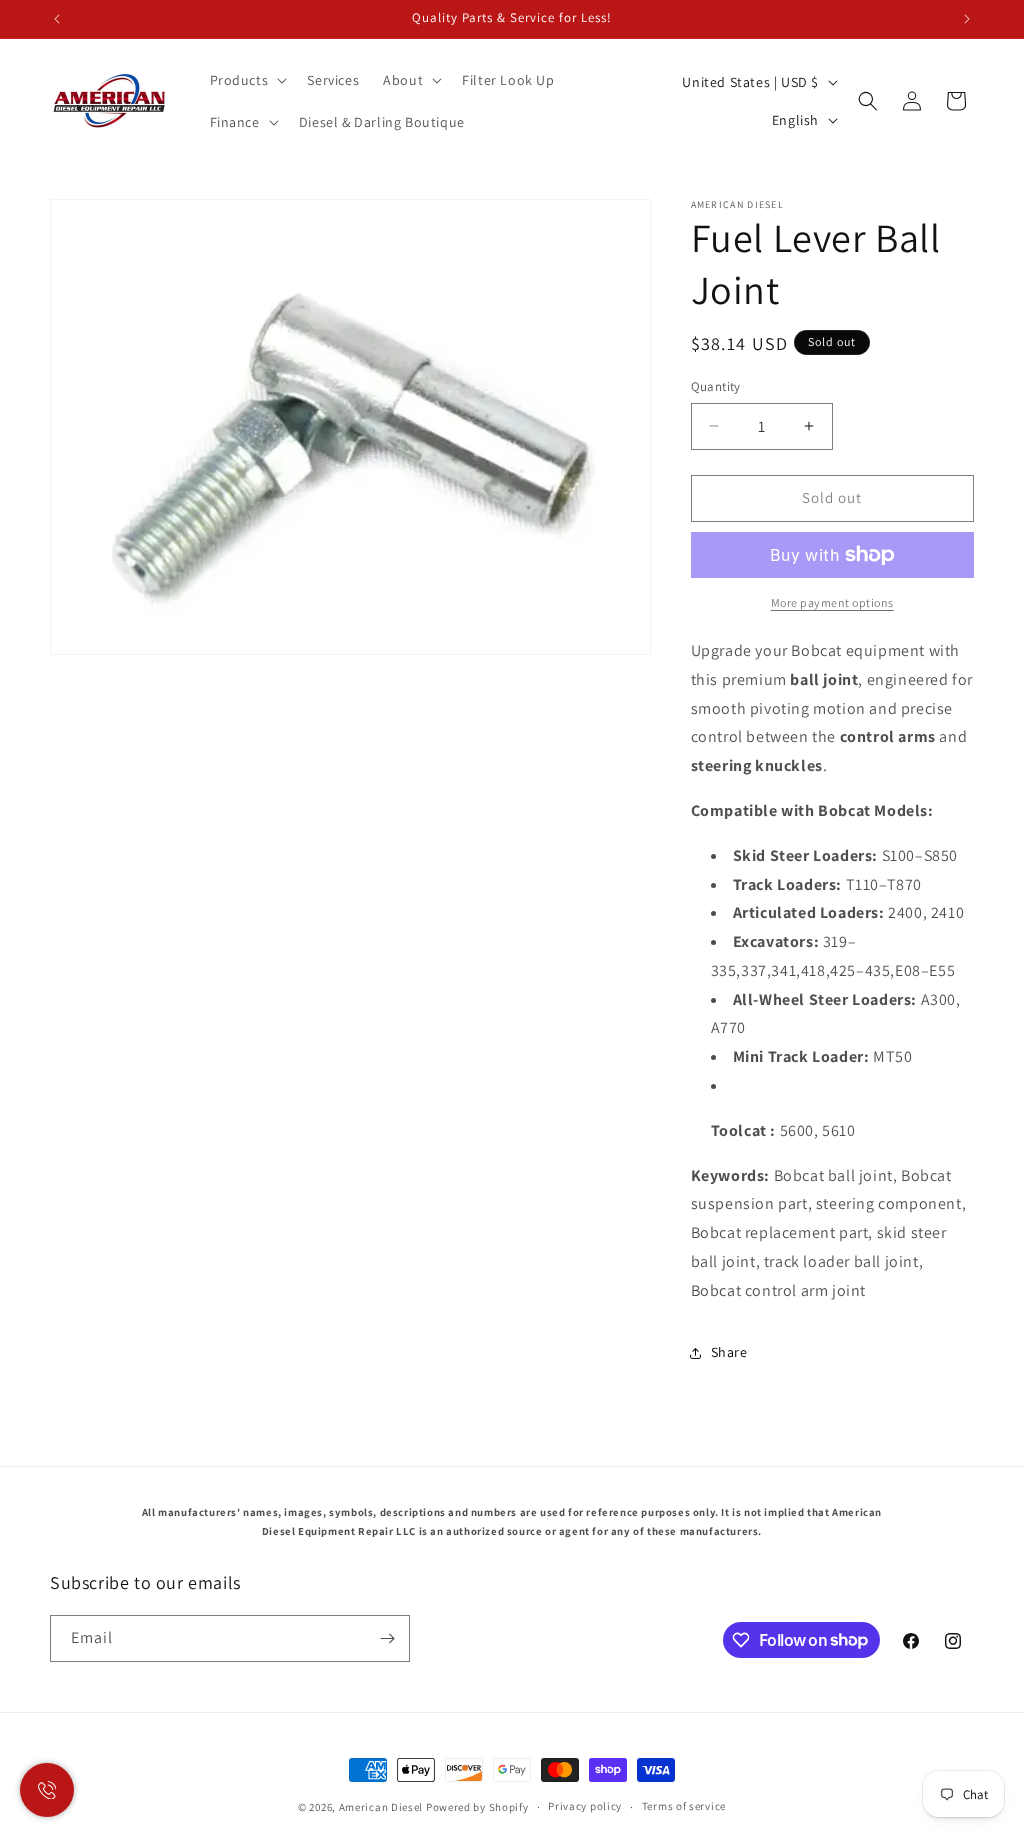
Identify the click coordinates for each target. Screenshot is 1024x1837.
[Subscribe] (387, 1638)
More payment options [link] (832, 602)
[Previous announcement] (57, 19)
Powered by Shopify (477, 1807)
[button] (247, 80)
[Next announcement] (967, 19)
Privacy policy (585, 1806)
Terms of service (684, 1806)
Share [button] (729, 1352)
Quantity (716, 386)
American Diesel (381, 1807)
